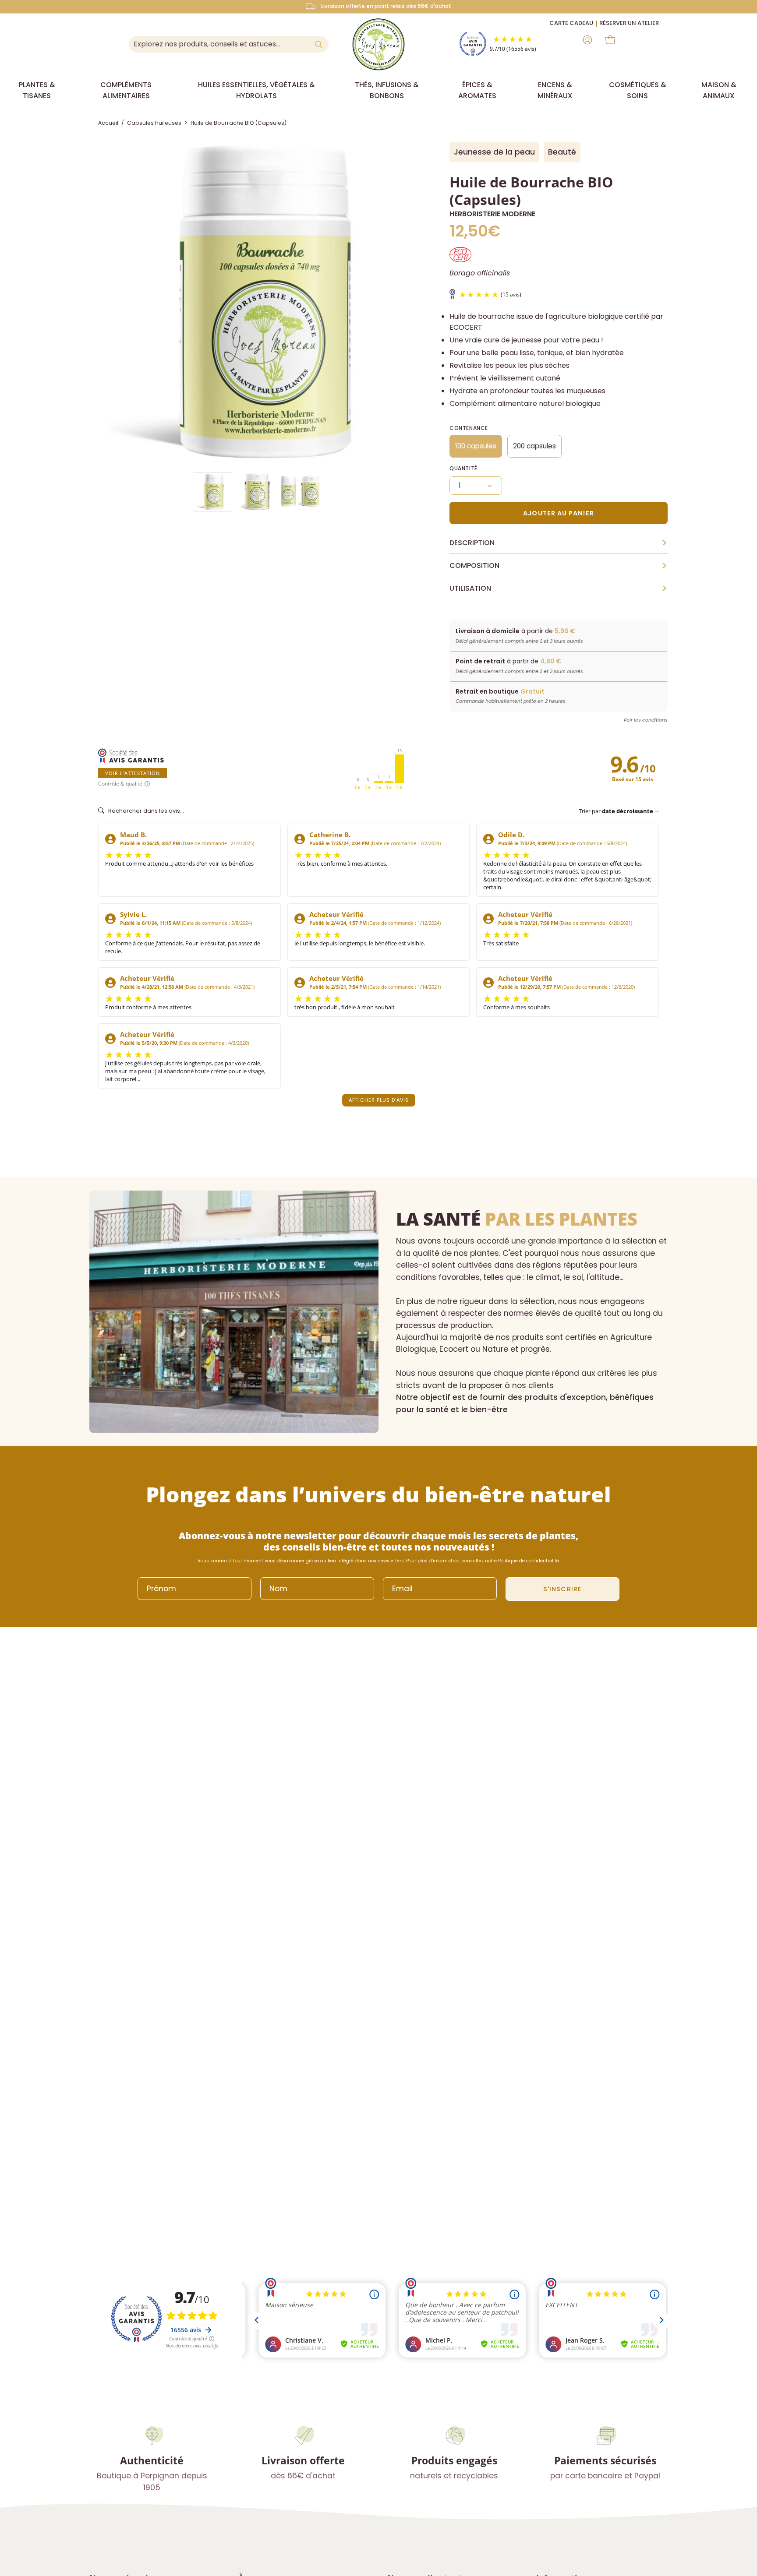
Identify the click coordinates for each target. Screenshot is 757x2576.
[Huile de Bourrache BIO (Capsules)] (212, 492)
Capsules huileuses (154, 123)
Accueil (108, 123)
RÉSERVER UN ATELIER (629, 23)
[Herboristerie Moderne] (378, 44)
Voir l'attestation (133, 773)
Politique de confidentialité (529, 1561)
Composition (559, 566)
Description (559, 543)
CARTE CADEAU (571, 23)
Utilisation (559, 588)
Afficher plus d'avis (379, 1100)
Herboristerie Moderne (492, 214)
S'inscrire (562, 1589)
